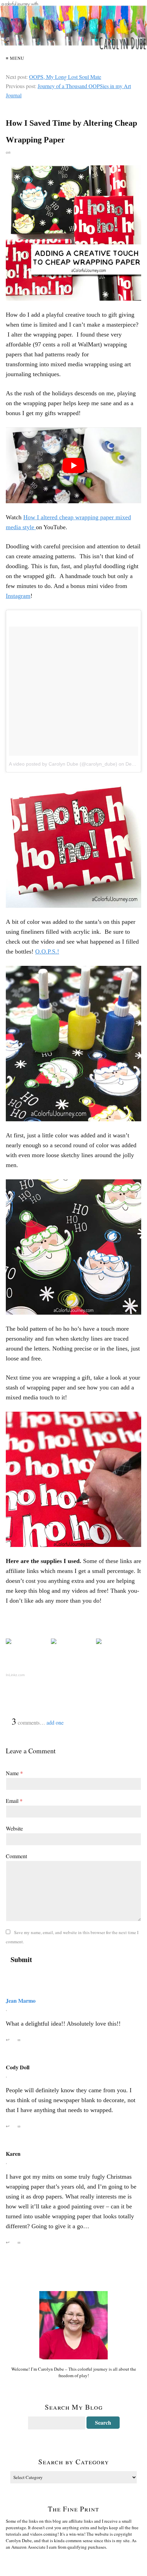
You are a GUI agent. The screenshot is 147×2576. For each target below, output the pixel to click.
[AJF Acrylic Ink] (119, 1641)
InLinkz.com (15, 1675)
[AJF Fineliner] (73, 1641)
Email (14, 1801)
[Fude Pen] (28, 1641)
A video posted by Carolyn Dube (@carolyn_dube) (63, 764)
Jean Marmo (21, 2000)
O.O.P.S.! (47, 951)
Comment (16, 1856)
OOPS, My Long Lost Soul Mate (65, 77)
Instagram (18, 596)
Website (14, 1828)
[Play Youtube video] (73, 465)
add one (55, 1722)
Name (14, 1773)
